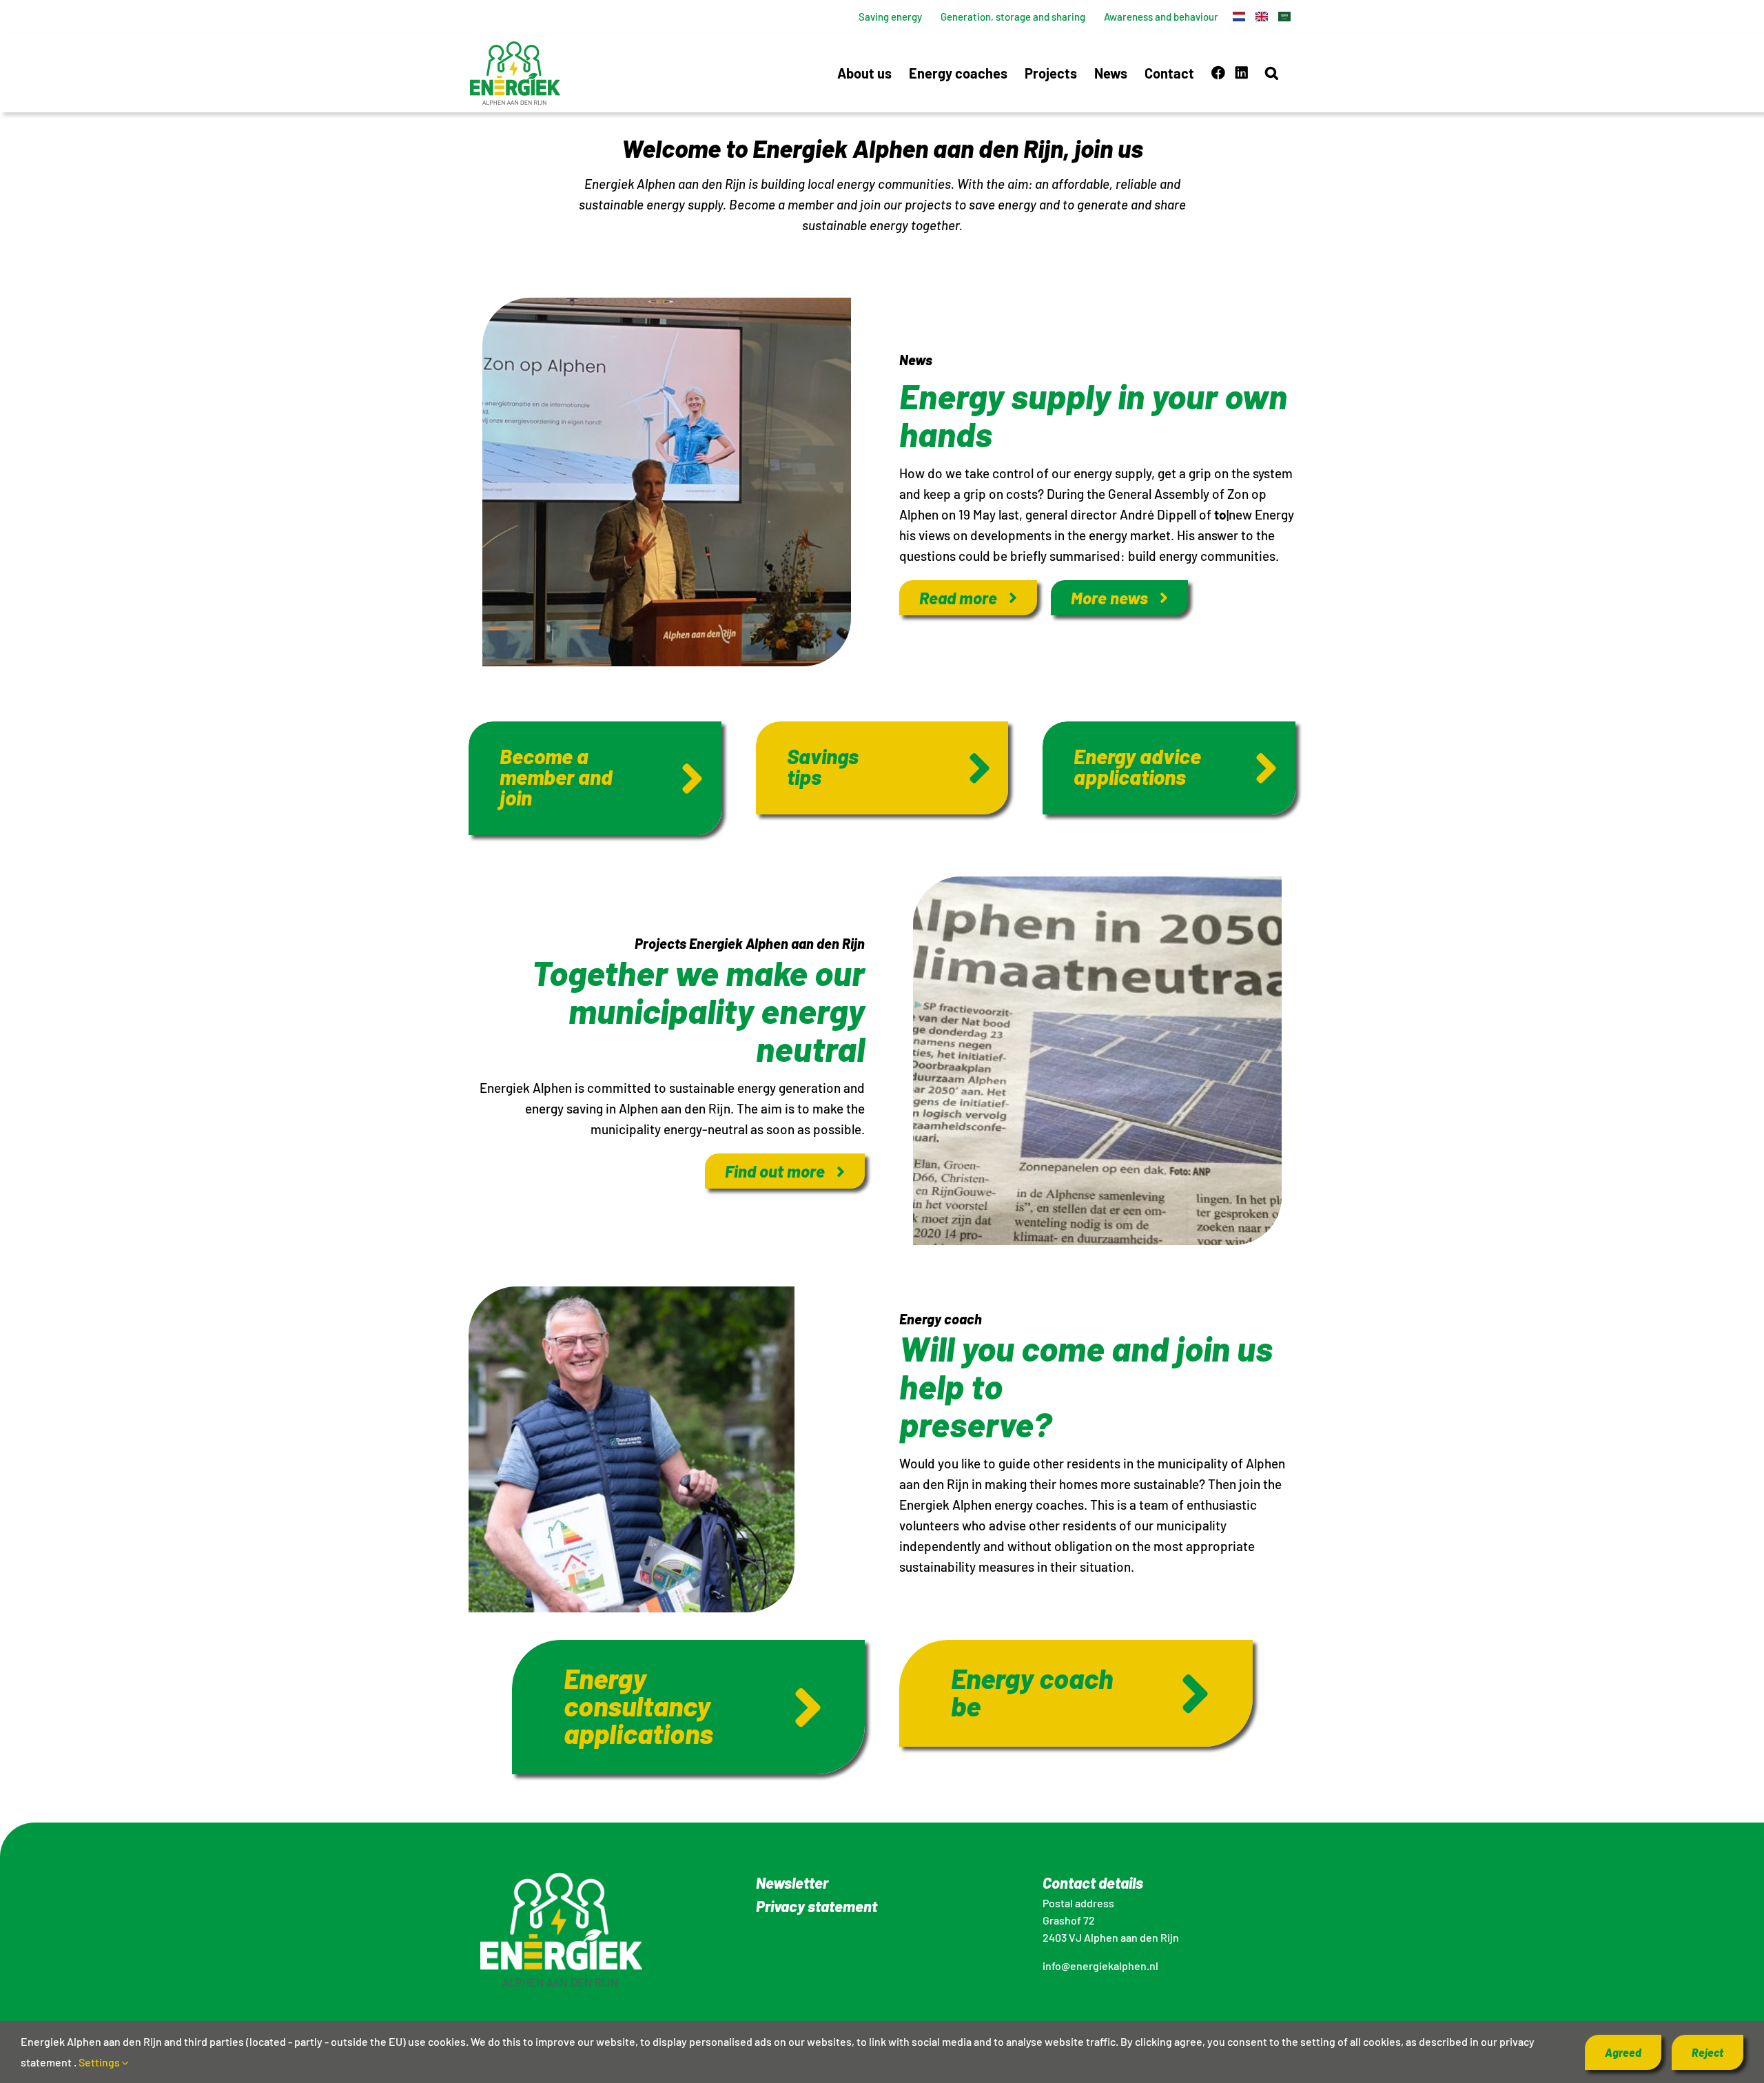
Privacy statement (817, 1906)
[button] (1272, 73)
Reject (1707, 2052)
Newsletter (792, 1882)
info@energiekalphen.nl (1100, 1966)
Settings (100, 2062)
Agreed (1623, 2052)
